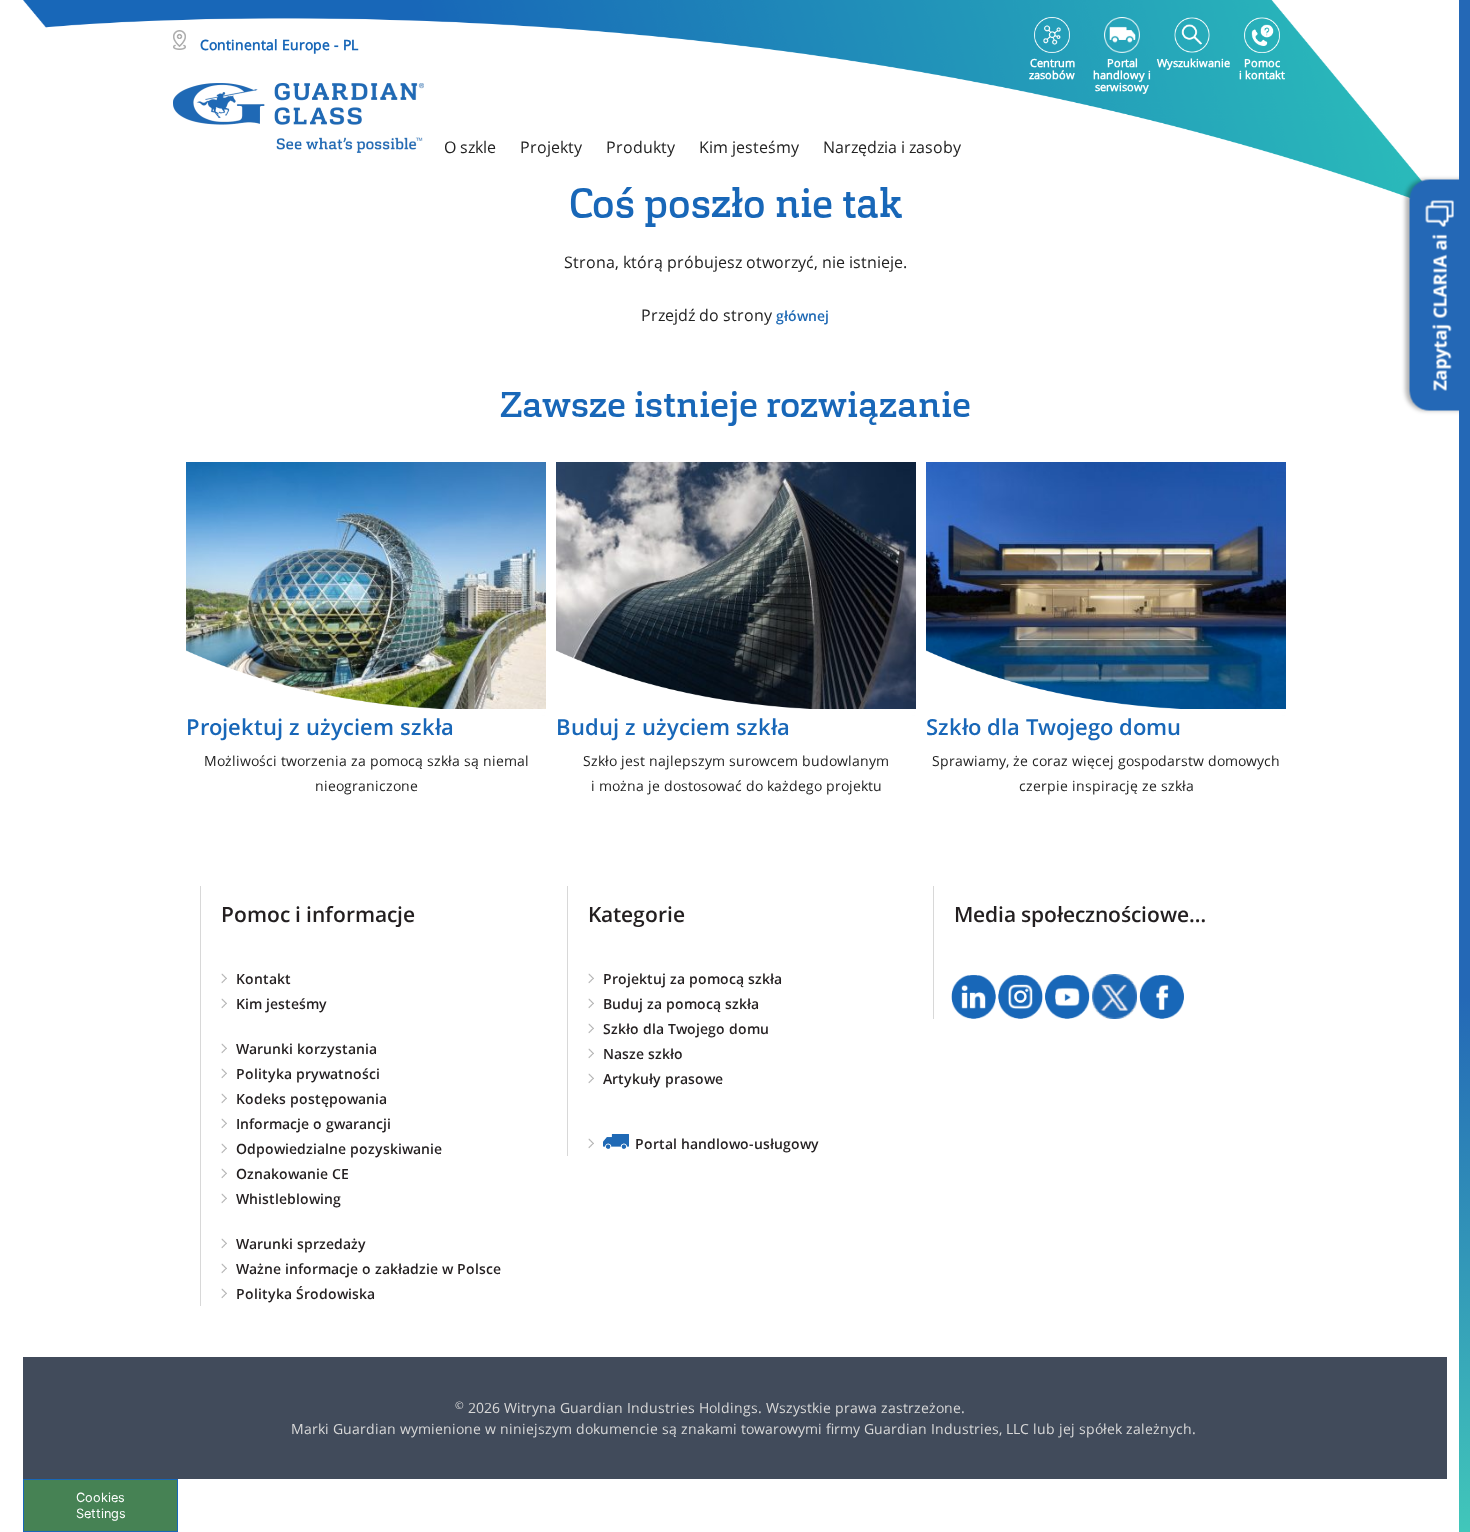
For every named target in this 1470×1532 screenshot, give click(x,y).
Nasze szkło (643, 1053)
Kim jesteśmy (281, 1003)
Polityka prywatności (308, 1073)
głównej (802, 315)
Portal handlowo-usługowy (727, 1143)
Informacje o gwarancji (313, 1123)
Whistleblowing (288, 1198)
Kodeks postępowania (311, 1098)
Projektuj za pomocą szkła (692, 978)
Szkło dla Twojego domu (686, 1028)
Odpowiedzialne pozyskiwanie (339, 1148)
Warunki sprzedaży (301, 1243)
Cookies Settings (101, 1505)
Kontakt (263, 978)
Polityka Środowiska (305, 1293)
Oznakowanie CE (292, 1173)
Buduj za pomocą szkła (681, 1003)
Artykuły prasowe (663, 1078)
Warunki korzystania (306, 1048)
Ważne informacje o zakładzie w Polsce (368, 1268)
